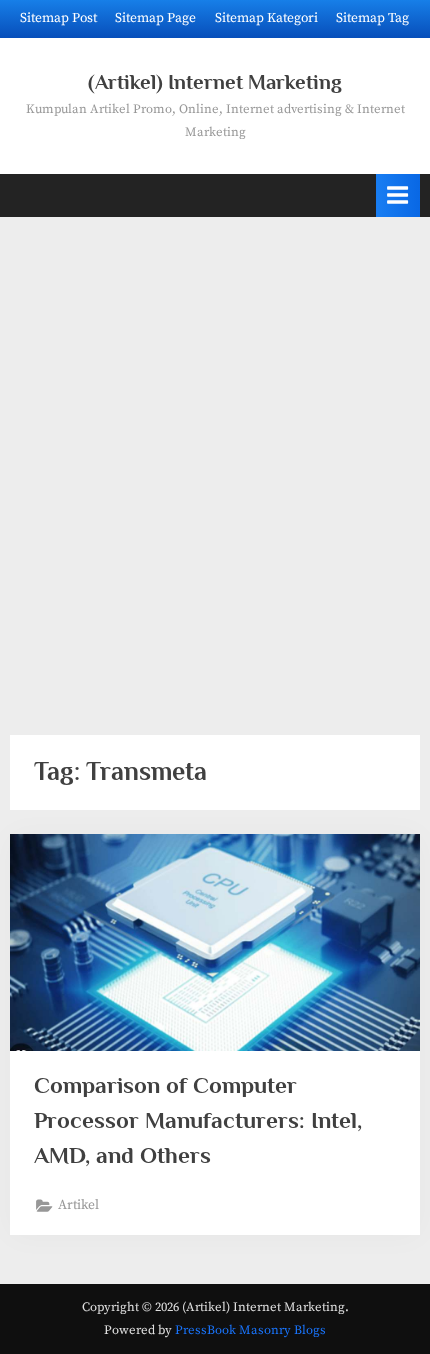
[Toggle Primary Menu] (398, 195)
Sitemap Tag (372, 18)
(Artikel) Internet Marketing (215, 82)
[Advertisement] (215, 464)
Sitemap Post (58, 18)
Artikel (78, 1205)
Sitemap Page (155, 18)
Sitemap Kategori (266, 18)
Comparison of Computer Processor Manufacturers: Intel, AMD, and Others (198, 1120)
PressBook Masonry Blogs (250, 1330)
